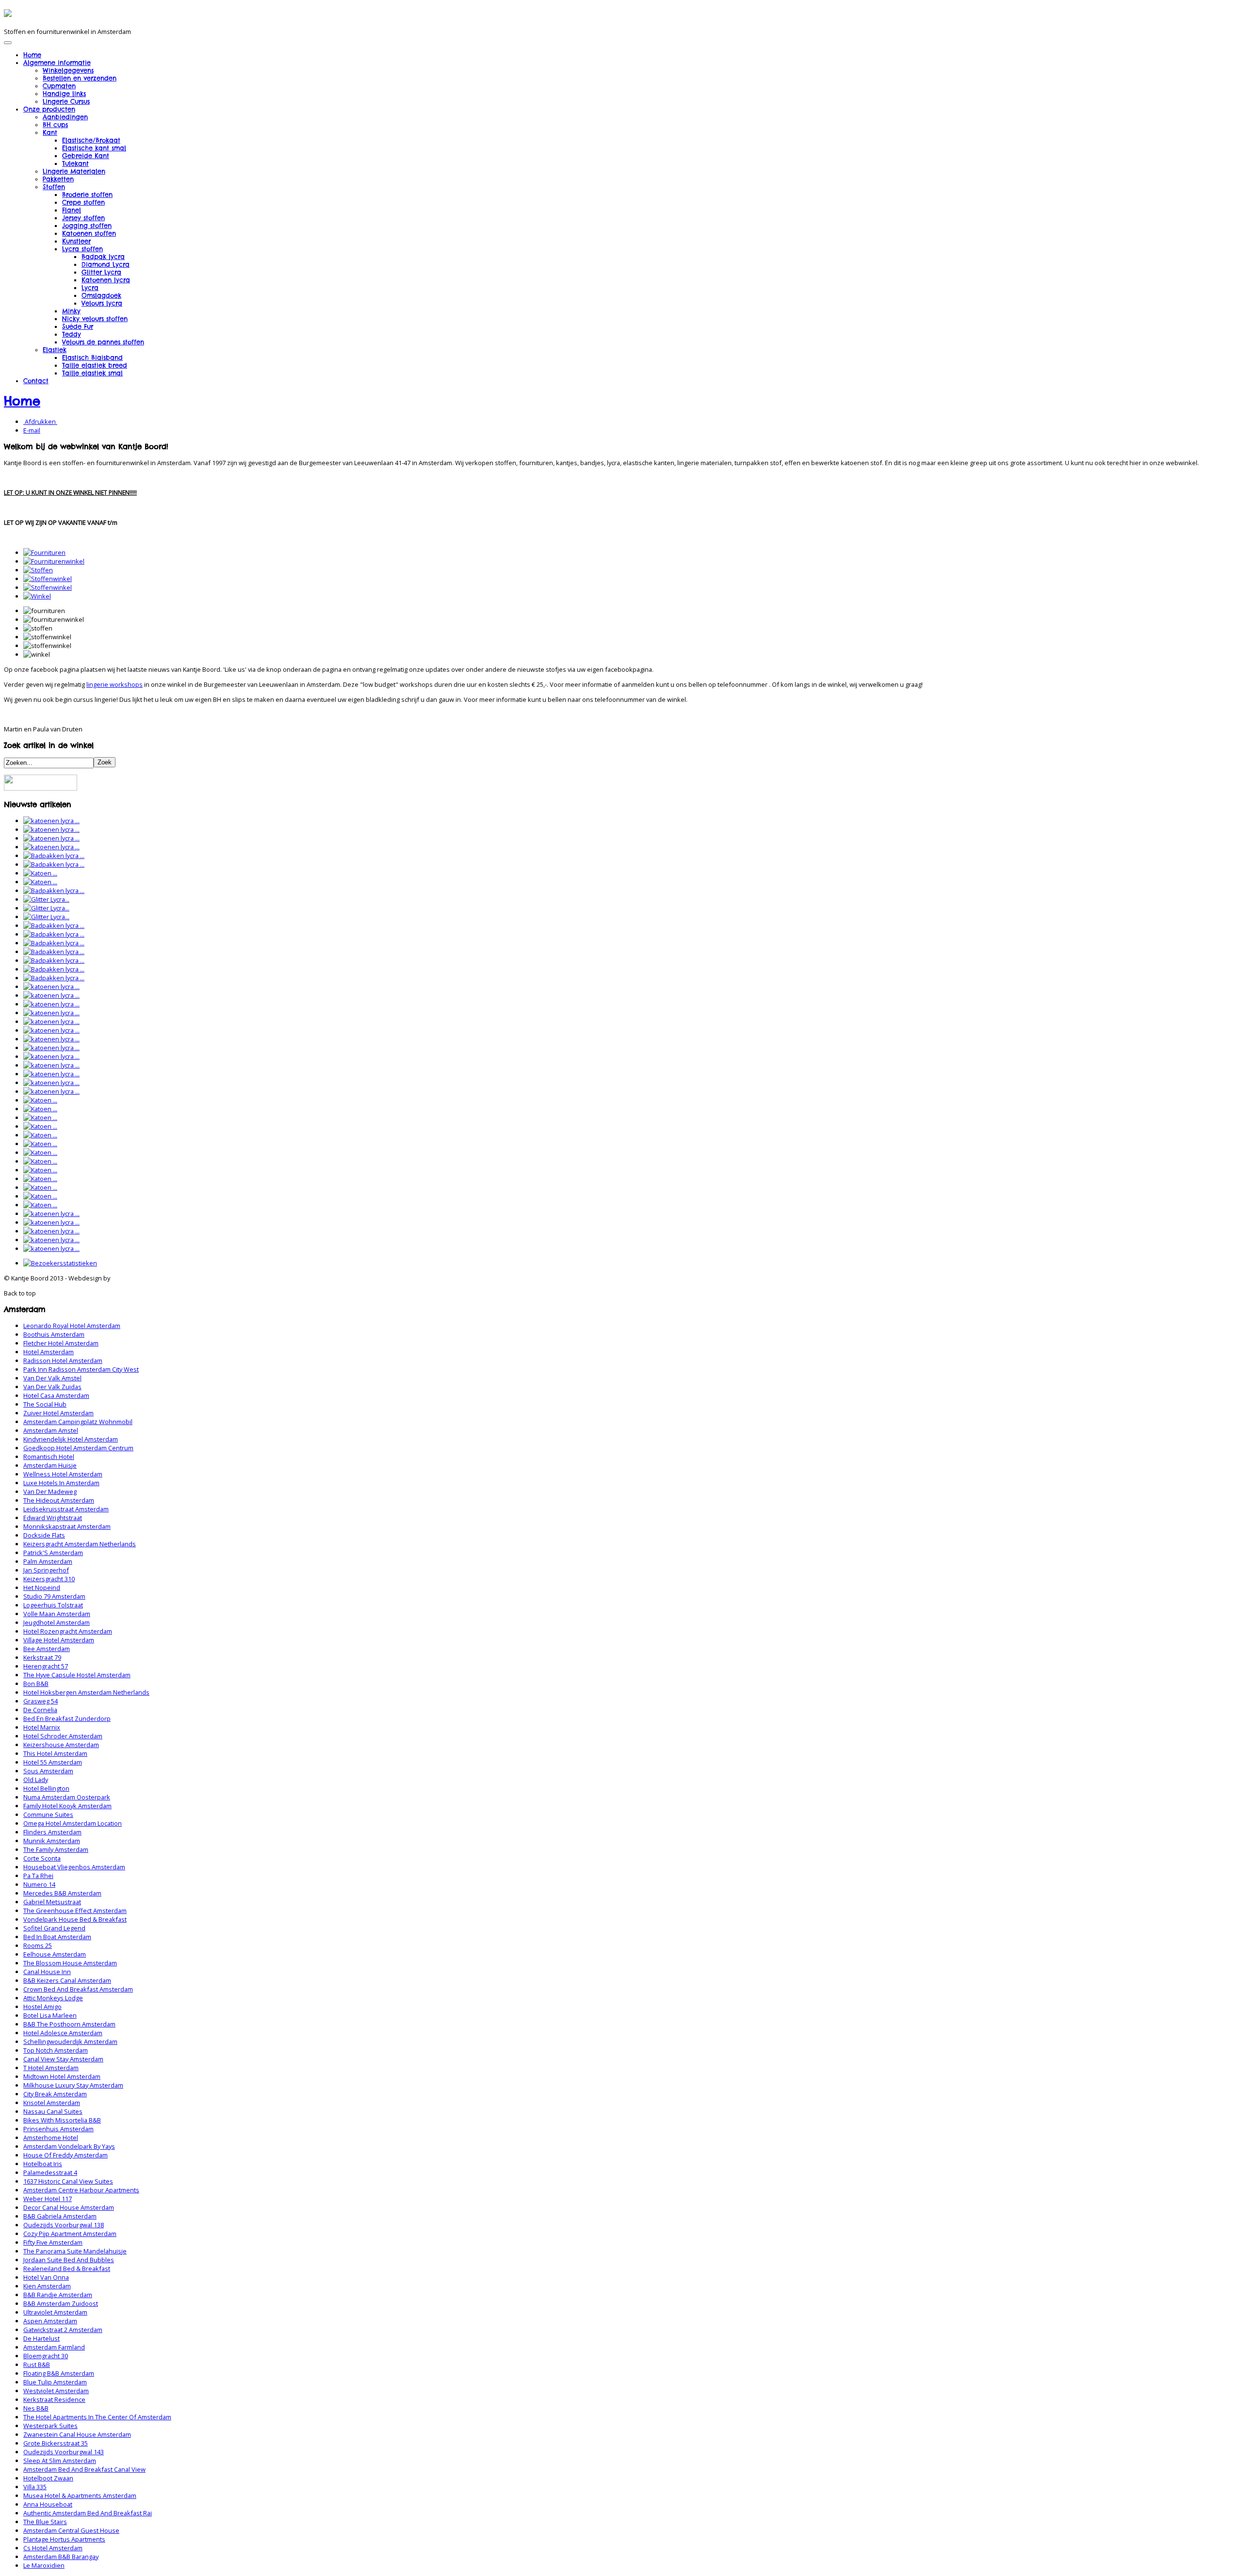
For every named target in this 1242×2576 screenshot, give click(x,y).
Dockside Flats (44, 1535)
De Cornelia (40, 1710)
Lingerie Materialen (74, 171)
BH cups (55, 125)
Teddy (72, 334)
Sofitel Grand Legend (54, 1928)
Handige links (64, 94)
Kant (50, 132)
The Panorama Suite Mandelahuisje (75, 2251)
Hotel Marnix (42, 1727)
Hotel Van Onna (46, 2277)
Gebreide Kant (86, 156)
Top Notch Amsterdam (56, 2050)
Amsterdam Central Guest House (71, 2530)
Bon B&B (36, 1684)
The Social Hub (45, 1404)
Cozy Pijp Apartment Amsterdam (70, 2234)
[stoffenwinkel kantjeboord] (48, 587)
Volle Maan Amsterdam (57, 1614)
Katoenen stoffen (89, 233)
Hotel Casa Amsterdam (56, 1395)
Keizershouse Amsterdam (61, 1745)
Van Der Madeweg (50, 1491)
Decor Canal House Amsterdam (69, 2207)
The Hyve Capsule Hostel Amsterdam (77, 1675)
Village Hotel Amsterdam (59, 1640)
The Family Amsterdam (56, 1849)
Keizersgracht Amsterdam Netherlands (80, 1544)
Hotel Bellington (46, 1788)
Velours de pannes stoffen (103, 342)
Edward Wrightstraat (53, 1518)
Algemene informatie (57, 63)
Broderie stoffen (87, 194)
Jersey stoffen (83, 218)
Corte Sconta (42, 1858)
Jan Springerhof (46, 1570)
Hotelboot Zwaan (48, 2478)
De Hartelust (41, 2338)
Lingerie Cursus (66, 101)
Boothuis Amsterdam (54, 1334)
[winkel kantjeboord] (37, 596)
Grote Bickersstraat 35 (56, 2443)
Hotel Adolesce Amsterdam (63, 2033)
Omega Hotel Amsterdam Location (73, 1823)
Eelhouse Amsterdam (55, 1954)
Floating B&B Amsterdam (59, 2373)
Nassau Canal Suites (53, 2111)
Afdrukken (40, 421)
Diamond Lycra (106, 264)
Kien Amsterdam (47, 2286)
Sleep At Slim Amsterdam (60, 2461)
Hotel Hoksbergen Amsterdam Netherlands (86, 1692)
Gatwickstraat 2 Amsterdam (63, 2330)
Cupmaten (59, 86)
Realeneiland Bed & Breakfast (67, 2268)
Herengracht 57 (46, 1666)
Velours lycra (102, 303)
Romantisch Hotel (49, 1457)
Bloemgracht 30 (46, 2356)
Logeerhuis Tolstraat (53, 1605)
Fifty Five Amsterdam (53, 2242)
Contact (36, 381)
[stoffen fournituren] (38, 570)
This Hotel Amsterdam (55, 1753)
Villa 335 (35, 2487)
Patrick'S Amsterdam (53, 1553)
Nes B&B (36, 2408)
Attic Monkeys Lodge (53, 1998)
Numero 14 (39, 1884)
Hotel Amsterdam (49, 1352)
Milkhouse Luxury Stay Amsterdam (73, 2085)
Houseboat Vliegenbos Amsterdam (74, 1867)
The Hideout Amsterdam (59, 1500)
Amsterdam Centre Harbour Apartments (81, 2190)
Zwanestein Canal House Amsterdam (77, 2434)
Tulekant (75, 163)
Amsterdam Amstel (51, 1430)
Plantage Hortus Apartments (64, 2539)
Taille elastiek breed (95, 365)
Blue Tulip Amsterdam (55, 2382)
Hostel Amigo (42, 2007)
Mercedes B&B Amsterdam (62, 1893)
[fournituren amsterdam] (44, 552)
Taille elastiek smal (92, 373)
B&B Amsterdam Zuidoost (61, 2303)
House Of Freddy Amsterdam (65, 2155)
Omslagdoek (101, 295)
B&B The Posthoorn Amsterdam (69, 2024)
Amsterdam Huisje (50, 1465)
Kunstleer (76, 241)
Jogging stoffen (87, 226)
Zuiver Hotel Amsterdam (58, 1413)
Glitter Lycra (101, 272)
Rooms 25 (38, 1945)
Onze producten (49, 109)
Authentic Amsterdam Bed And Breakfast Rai (88, 2513)
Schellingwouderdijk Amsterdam (70, 2041)
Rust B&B (37, 2365)
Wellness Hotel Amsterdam (63, 1474)
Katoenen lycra (106, 280)
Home (32, 55)
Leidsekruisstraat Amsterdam (66, 1509)
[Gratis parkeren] (41, 788)
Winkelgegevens (68, 70)
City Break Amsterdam (55, 2094)
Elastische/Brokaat (91, 140)
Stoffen (54, 187)
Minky (71, 311)
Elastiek (55, 350)
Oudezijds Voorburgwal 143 (64, 2452)
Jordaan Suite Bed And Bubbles (69, 2260)
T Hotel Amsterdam (51, 2068)
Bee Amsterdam (47, 1649)
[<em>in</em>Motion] (8, 14)
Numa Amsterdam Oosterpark (67, 1797)
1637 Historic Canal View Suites (68, 2181)
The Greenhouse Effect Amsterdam (75, 1911)
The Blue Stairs (45, 2522)
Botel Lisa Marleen (50, 2015)
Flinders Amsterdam (52, 1832)
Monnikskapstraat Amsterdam (67, 1526)
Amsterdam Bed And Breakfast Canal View (84, 2469)
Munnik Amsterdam (52, 1841)
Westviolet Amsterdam (56, 2391)
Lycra (90, 288)
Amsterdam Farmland (54, 2347)
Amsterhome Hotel (51, 2138)
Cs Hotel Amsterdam (53, 2548)
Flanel (72, 210)
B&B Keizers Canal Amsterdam (67, 1980)
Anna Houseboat (48, 2504)
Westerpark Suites (50, 2426)
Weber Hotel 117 (48, 2199)
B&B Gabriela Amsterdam (60, 2216)
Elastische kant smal (94, 148)
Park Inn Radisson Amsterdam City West (81, 1369)
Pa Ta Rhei (38, 1876)
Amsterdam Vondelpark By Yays (69, 2146)
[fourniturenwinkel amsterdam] (54, 561)
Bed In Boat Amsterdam (57, 1937)
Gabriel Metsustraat (52, 1902)
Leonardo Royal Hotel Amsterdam (72, 1326)
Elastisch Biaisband (92, 357)
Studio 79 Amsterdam (54, 1596)
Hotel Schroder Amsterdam (63, 1736)
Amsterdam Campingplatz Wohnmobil (78, 1422)
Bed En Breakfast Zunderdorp (67, 1718)
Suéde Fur (78, 326)
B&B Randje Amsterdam (58, 2295)
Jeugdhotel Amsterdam (57, 1622)
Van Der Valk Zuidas (52, 1387)
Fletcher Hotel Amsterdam (61, 1343)
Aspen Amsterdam (50, 2321)
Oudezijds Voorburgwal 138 (64, 2225)
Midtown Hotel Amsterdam (62, 2076)
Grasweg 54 (41, 1701)
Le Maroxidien (44, 2565)
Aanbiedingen (65, 117)
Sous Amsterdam (48, 1771)
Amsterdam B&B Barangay (61, 2557)
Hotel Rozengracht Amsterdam (68, 1631)
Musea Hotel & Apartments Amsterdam (80, 2495)
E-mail (32, 430)
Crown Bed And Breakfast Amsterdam (78, 1989)
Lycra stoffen (82, 249)
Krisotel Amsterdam (52, 2103)
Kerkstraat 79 (42, 1657)
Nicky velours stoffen (95, 319)
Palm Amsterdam (48, 1561)
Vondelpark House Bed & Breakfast (75, 1919)
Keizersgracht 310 (49, 1579)
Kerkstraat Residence (54, 2399)
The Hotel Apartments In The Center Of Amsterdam (97, 2417)
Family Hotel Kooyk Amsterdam (67, 1806)
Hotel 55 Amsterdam (53, 1762)
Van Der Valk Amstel (52, 1378)
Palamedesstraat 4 (50, 2172)
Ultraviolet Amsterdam (55, 2312)
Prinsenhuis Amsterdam (58, 2129)
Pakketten (58, 179)
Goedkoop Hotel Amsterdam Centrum (78, 1448)
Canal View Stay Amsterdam (63, 2059)
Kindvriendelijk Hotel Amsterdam (71, 1439)
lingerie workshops (114, 684)
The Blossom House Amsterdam (70, 1963)
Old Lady (36, 1780)
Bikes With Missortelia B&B (62, 2120)
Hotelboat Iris (43, 2164)
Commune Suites (48, 1815)
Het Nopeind (42, 1588)
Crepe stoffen (83, 202)
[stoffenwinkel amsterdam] (48, 579)
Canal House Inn (47, 1972)
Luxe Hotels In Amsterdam (61, 1483)
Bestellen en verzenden (80, 78)
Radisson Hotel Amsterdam (63, 1361)
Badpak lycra (103, 257)
